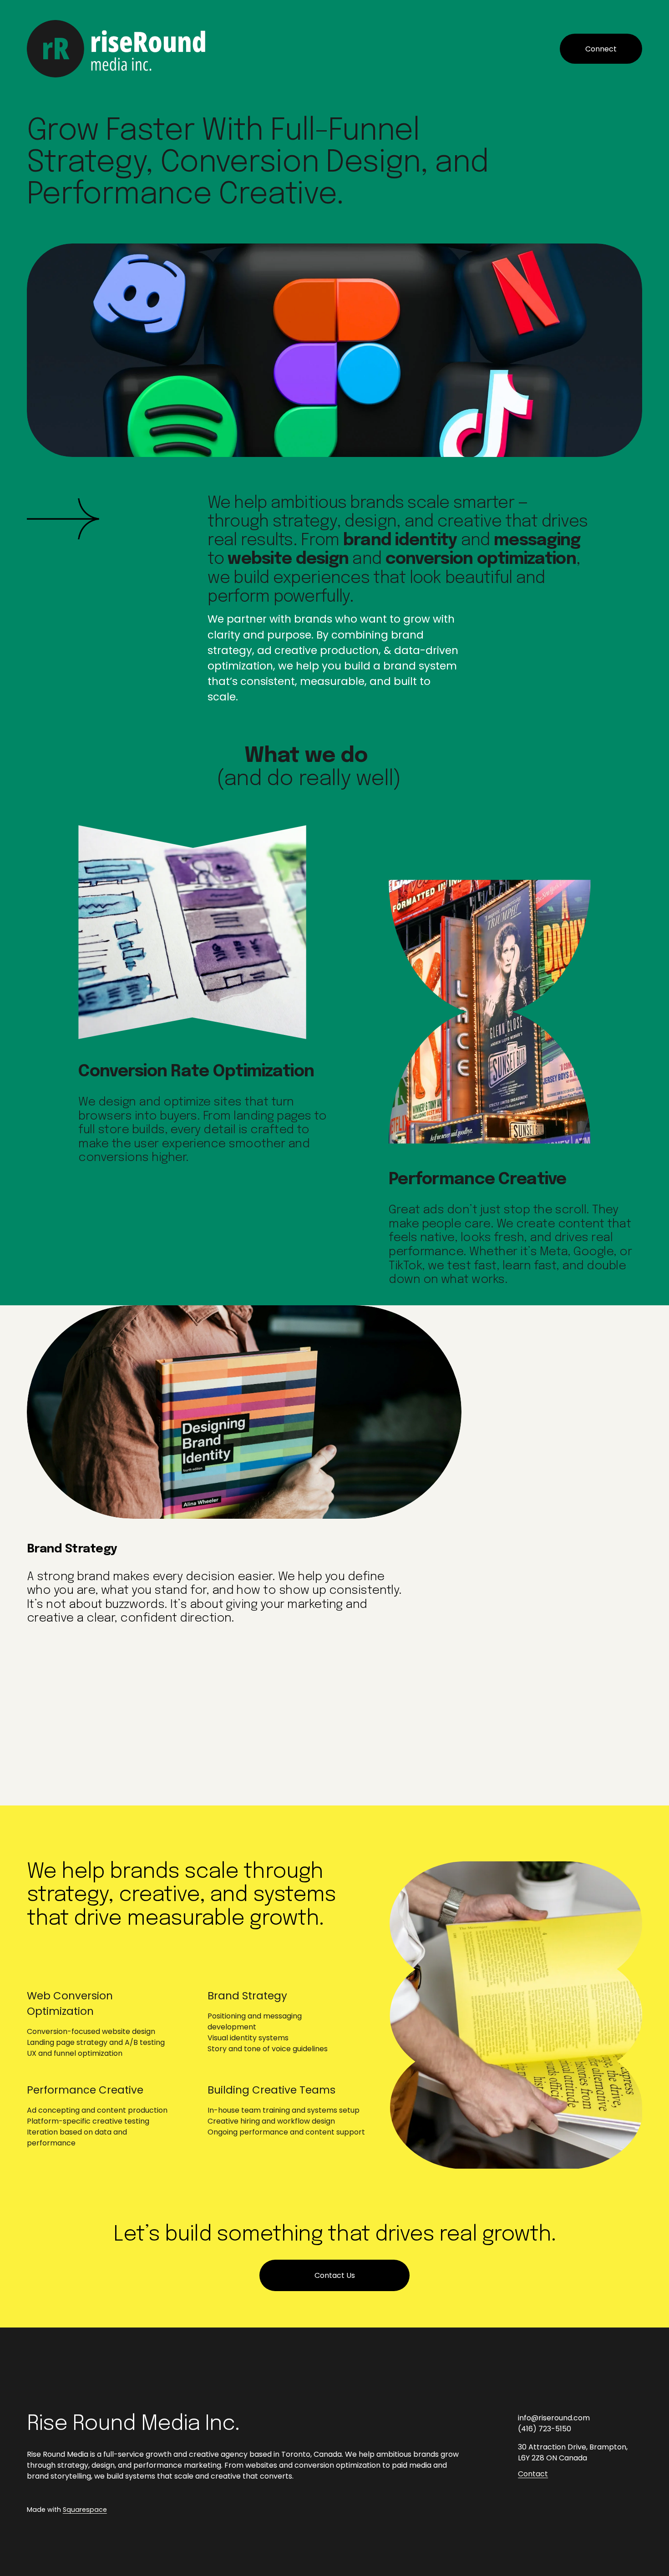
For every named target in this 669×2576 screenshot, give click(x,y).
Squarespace (85, 2510)
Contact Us (335, 2275)
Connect (601, 49)
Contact (533, 2474)
